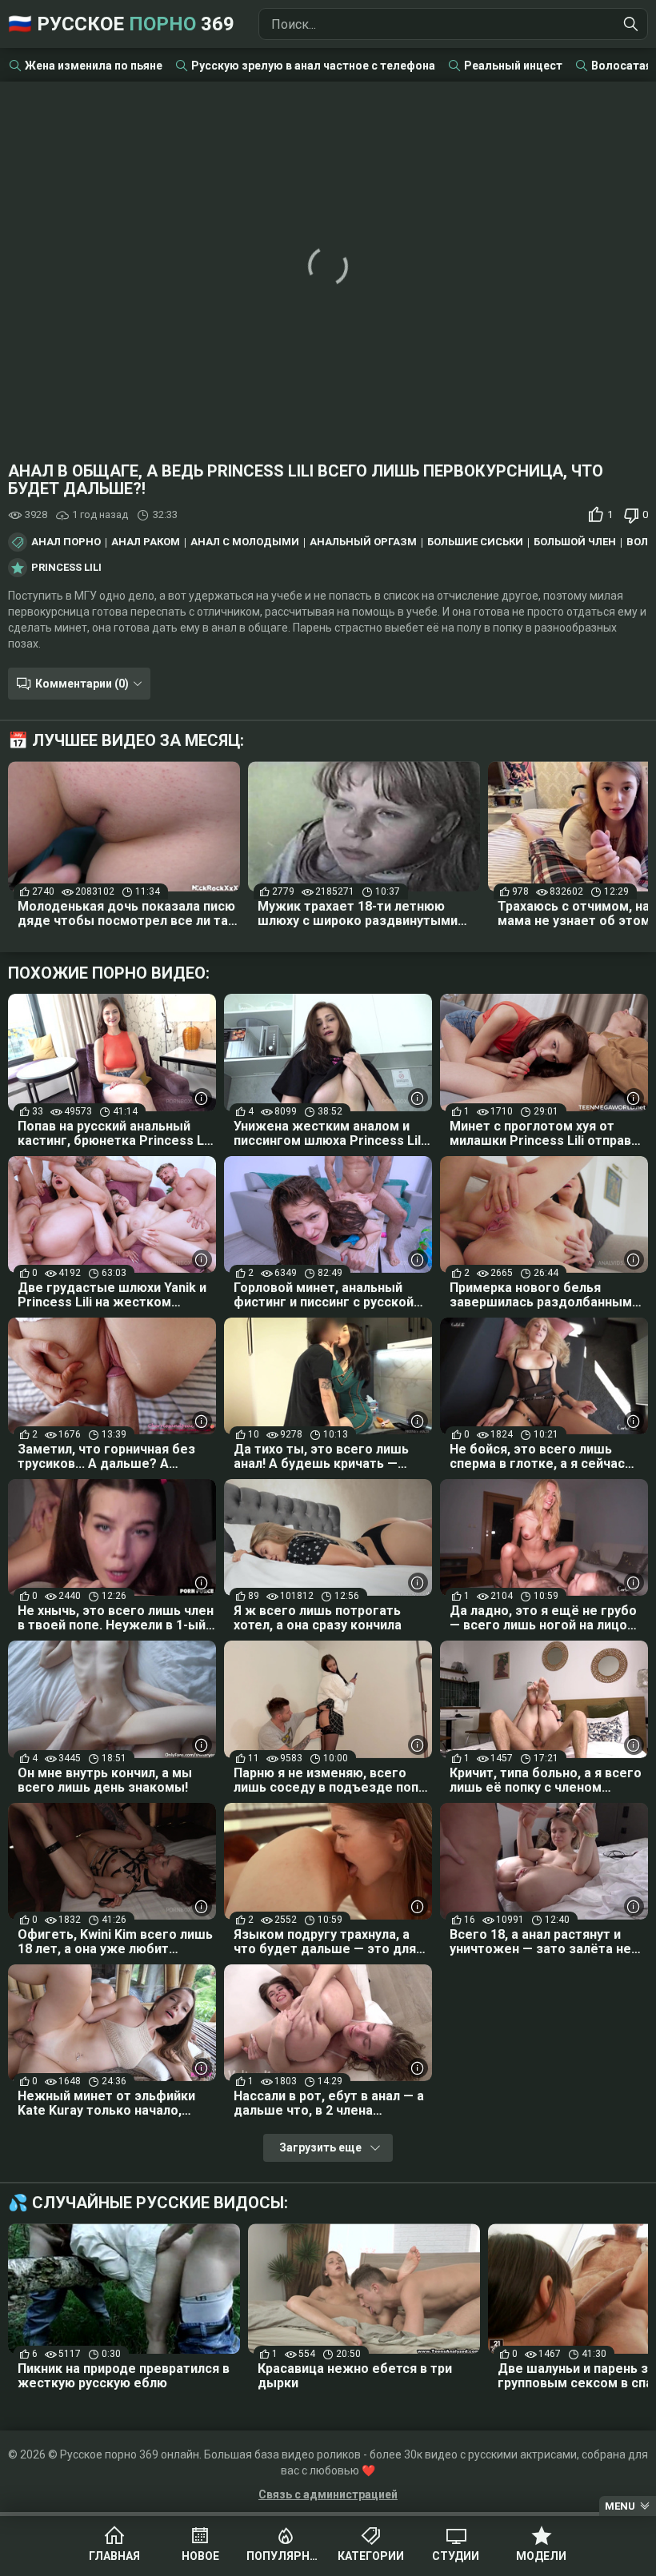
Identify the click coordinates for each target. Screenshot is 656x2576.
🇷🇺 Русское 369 (121, 24)
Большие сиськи (475, 542)
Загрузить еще (320, 2147)
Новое (200, 2556)
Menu (620, 2506)
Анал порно (66, 542)
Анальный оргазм (363, 542)
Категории (371, 2556)
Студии (456, 2556)
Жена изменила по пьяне (94, 66)
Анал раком (146, 542)
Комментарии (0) (82, 684)
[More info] (202, 1098)
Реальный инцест (513, 66)
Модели (541, 2556)
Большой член (575, 542)
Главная (114, 2556)
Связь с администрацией (328, 2494)
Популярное (285, 2556)
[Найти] (631, 24)
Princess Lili (66, 568)
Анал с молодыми (245, 542)
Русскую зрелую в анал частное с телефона (313, 66)
